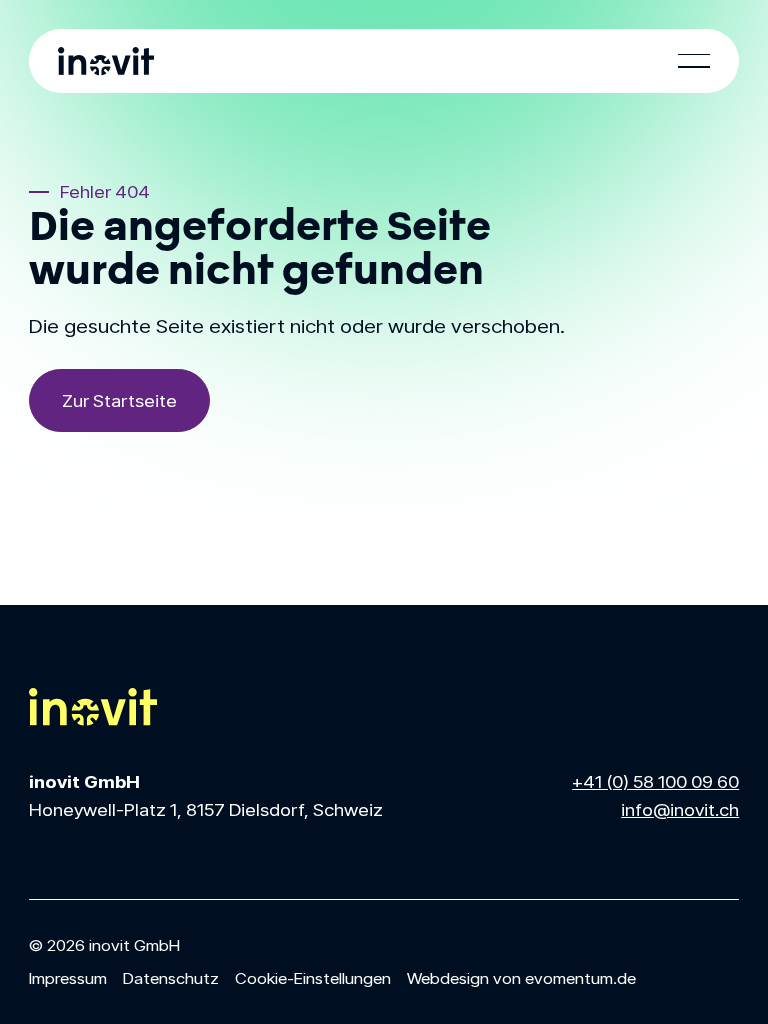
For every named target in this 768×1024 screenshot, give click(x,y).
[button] (694, 61)
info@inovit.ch (680, 809)
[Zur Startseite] (119, 400)
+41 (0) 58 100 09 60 (655, 781)
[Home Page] (106, 61)
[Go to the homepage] (93, 707)
